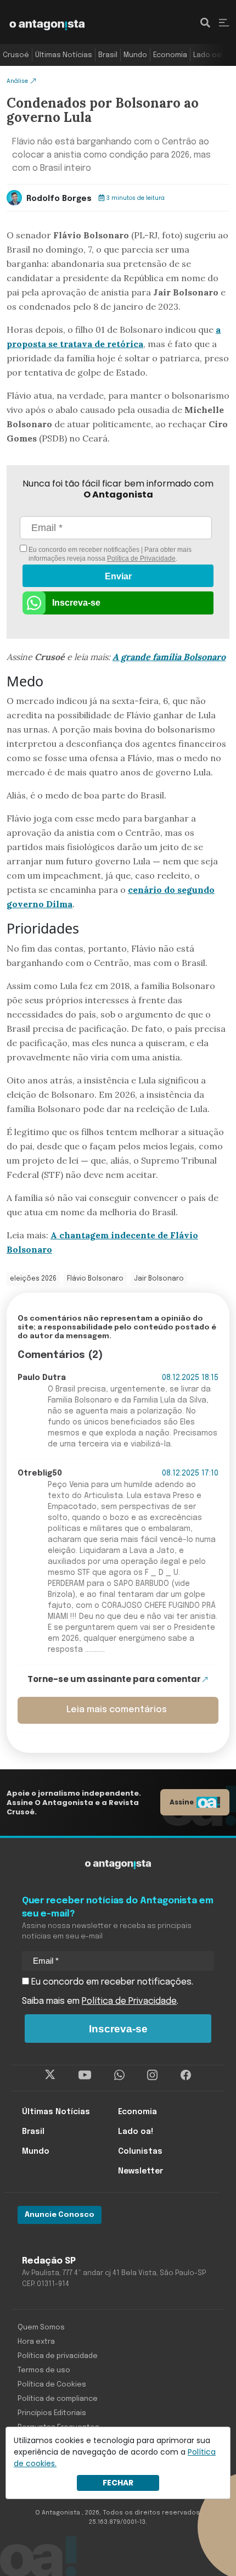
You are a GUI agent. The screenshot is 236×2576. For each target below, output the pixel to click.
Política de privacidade (58, 2356)
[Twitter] (50, 2075)
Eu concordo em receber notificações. (111, 1982)
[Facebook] (186, 2075)
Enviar (118, 576)
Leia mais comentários (117, 1710)
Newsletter (141, 2171)
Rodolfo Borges (59, 199)
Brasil (108, 55)
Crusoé (16, 55)
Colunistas (140, 2152)
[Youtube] (85, 2075)
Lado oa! (208, 55)
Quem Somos (41, 2328)
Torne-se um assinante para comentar (114, 1679)
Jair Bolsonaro (159, 1279)
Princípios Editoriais (52, 2413)
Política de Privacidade (141, 558)
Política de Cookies (52, 2385)
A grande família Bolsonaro (169, 657)
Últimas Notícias (64, 55)
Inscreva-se (76, 603)
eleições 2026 (33, 1279)
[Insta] (152, 2075)
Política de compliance (58, 2399)
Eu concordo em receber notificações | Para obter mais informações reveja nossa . (109, 554)
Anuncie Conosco (60, 2215)
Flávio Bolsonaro (95, 1279)
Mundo (135, 55)
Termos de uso (44, 2370)
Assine (182, 1802)
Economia (170, 55)
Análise (17, 81)
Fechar (118, 2483)
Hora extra (36, 2342)
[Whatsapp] (119, 2075)
